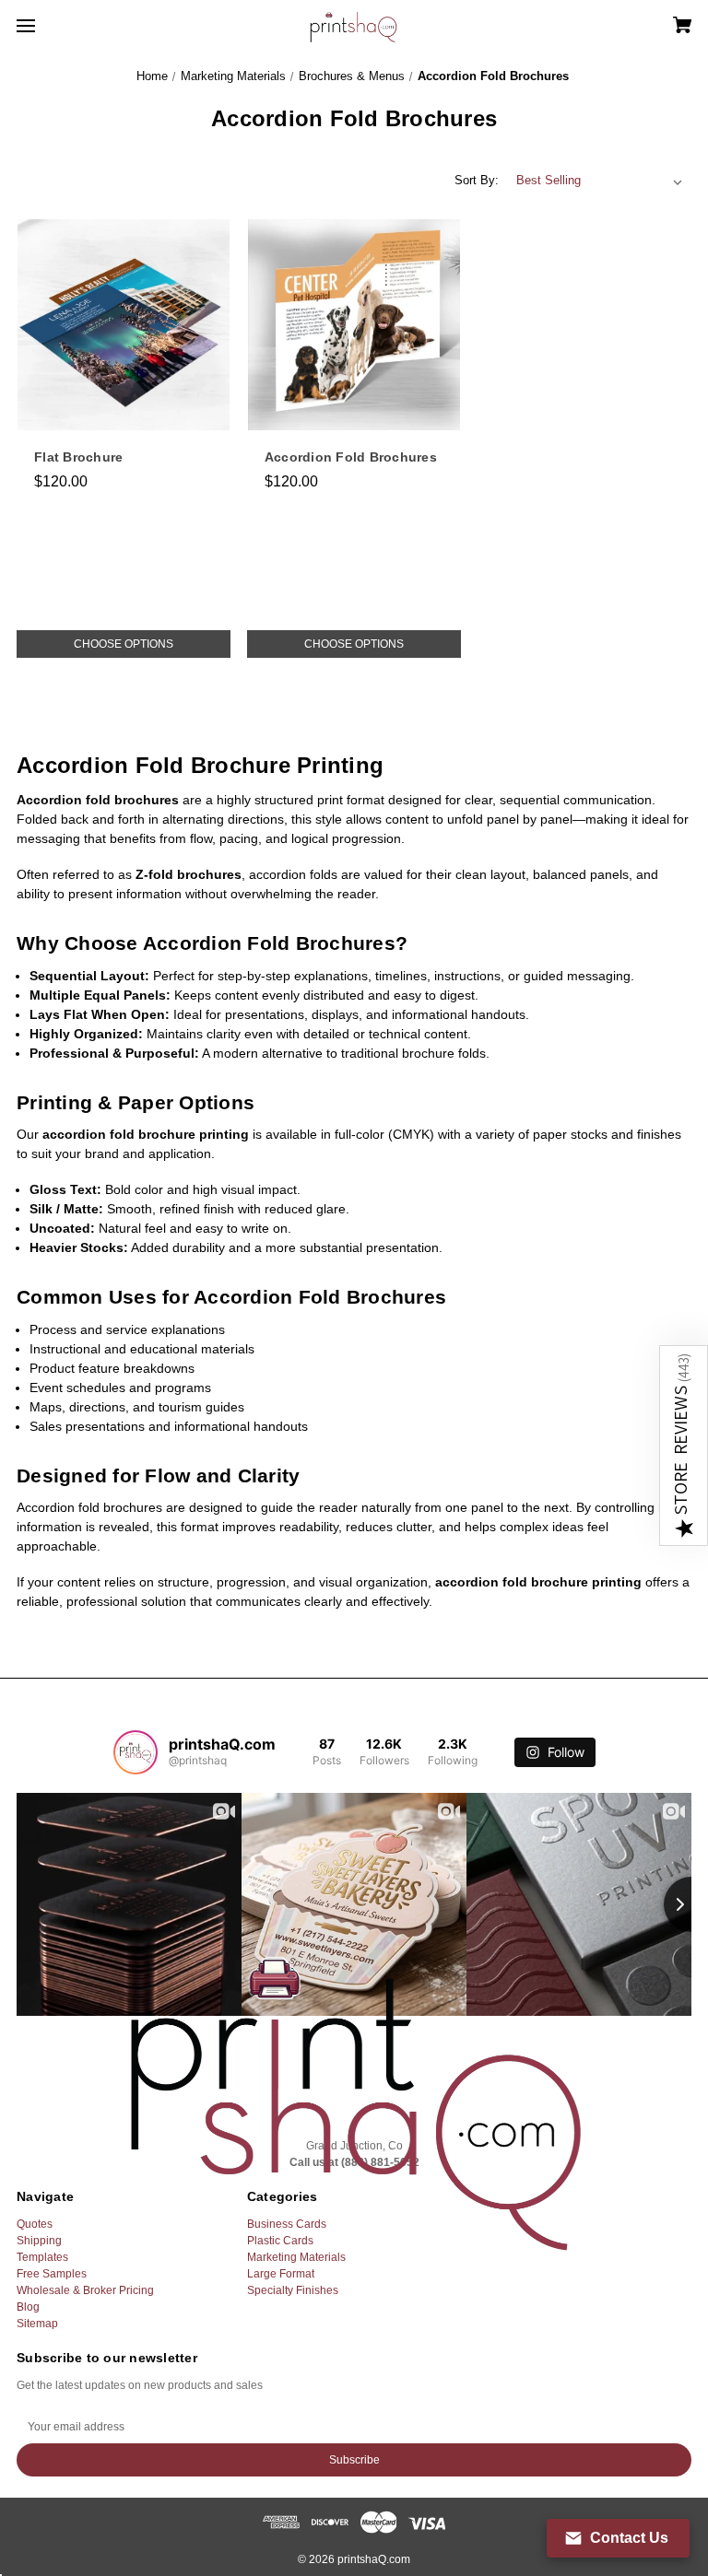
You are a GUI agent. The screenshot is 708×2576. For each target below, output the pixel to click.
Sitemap (37, 2324)
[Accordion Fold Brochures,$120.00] (354, 325)
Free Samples (52, 2274)
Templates (42, 2257)
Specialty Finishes (293, 2290)
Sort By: (477, 180)
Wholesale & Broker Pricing (85, 2290)
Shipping (39, 2241)
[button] (684, 1446)
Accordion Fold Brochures (351, 457)
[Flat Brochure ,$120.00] (124, 325)
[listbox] (599, 181)
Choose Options (124, 644)
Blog (28, 2307)
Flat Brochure (78, 457)
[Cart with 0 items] (624, 19)
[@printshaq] (136, 1752)
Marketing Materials (296, 2257)
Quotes (35, 2224)
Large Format (281, 2274)
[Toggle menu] (42, 25)
